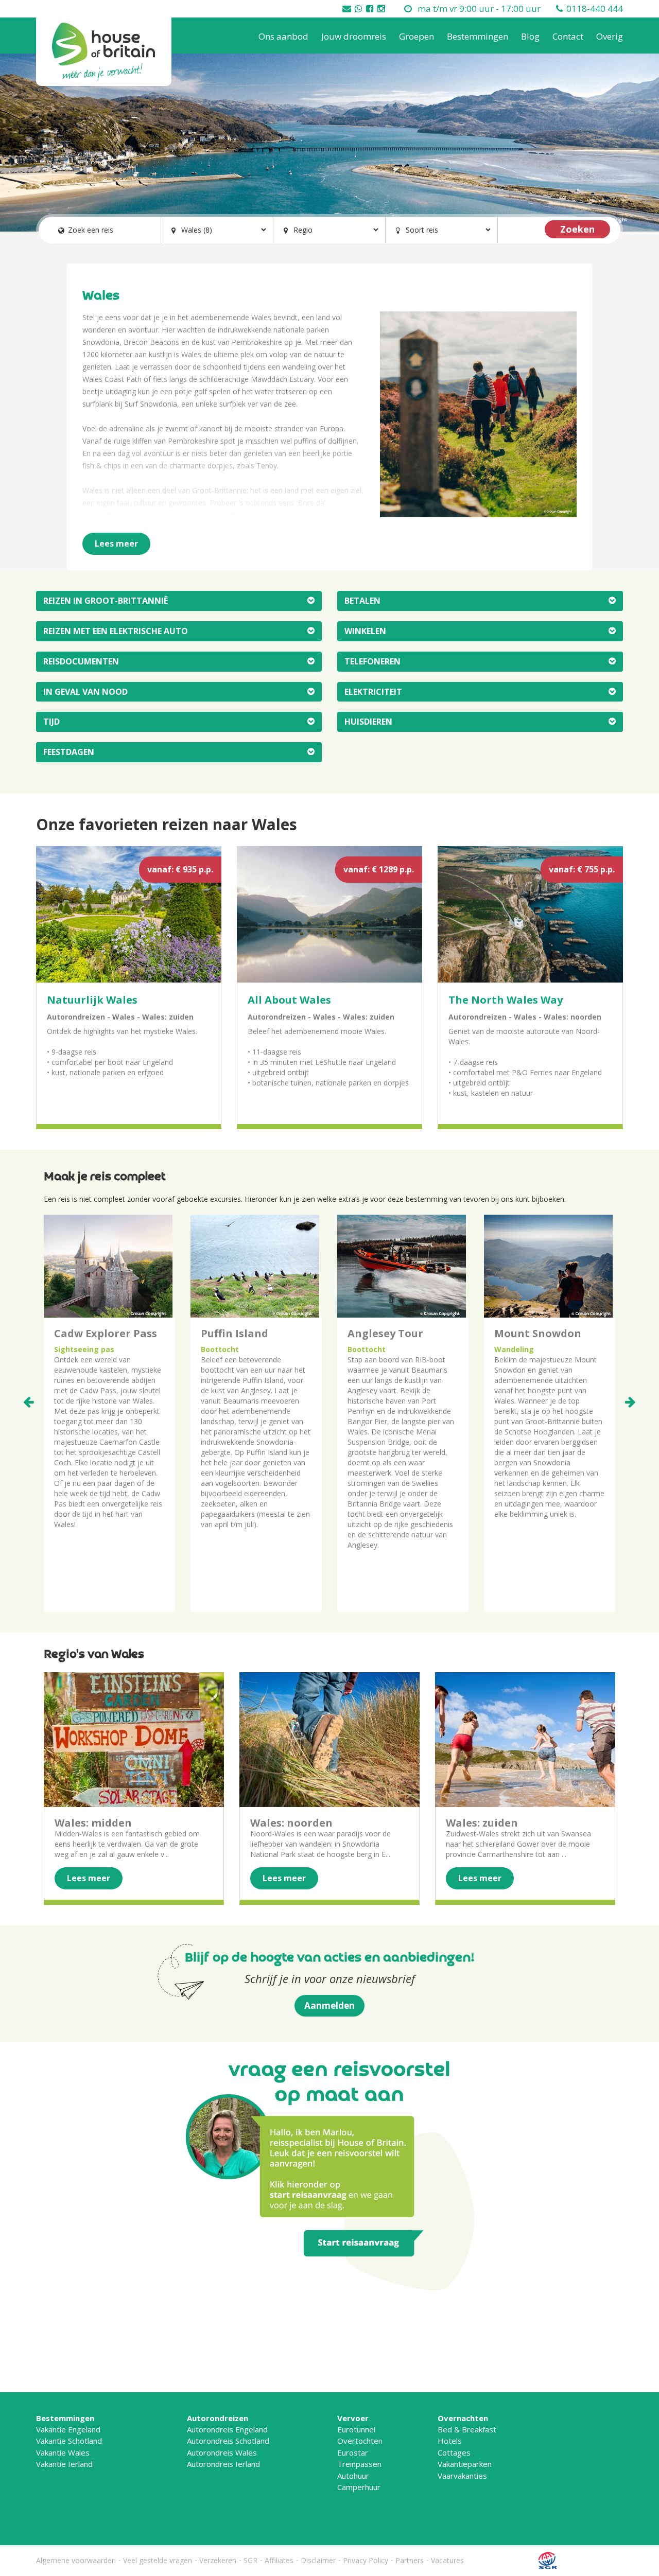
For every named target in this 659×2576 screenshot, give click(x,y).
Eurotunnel (356, 2429)
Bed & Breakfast (467, 2429)
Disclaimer (318, 2560)
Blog (530, 36)
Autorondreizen (218, 2418)
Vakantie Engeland (68, 2429)
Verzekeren (218, 2560)
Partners (410, 2560)
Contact (568, 36)
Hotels (450, 2441)
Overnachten (463, 2418)
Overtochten (360, 2441)
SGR (250, 2560)
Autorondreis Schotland (228, 2441)
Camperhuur (359, 2487)
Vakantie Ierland (64, 2464)
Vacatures (447, 2560)
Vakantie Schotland (69, 2441)
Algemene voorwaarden (76, 2560)
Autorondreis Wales (222, 2452)
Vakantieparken (465, 2464)
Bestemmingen (478, 36)
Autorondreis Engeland (227, 2429)
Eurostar (353, 2452)
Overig (610, 36)
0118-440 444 (595, 8)
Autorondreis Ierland (223, 2464)
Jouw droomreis (354, 36)
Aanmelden (329, 2005)
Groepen (417, 36)
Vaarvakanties (462, 2476)
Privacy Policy (366, 2560)
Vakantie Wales (63, 2452)
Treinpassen (359, 2464)
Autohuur (353, 2476)
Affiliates (279, 2560)
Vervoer (353, 2418)
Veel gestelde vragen (158, 2560)
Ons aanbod (283, 36)
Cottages (454, 2452)
